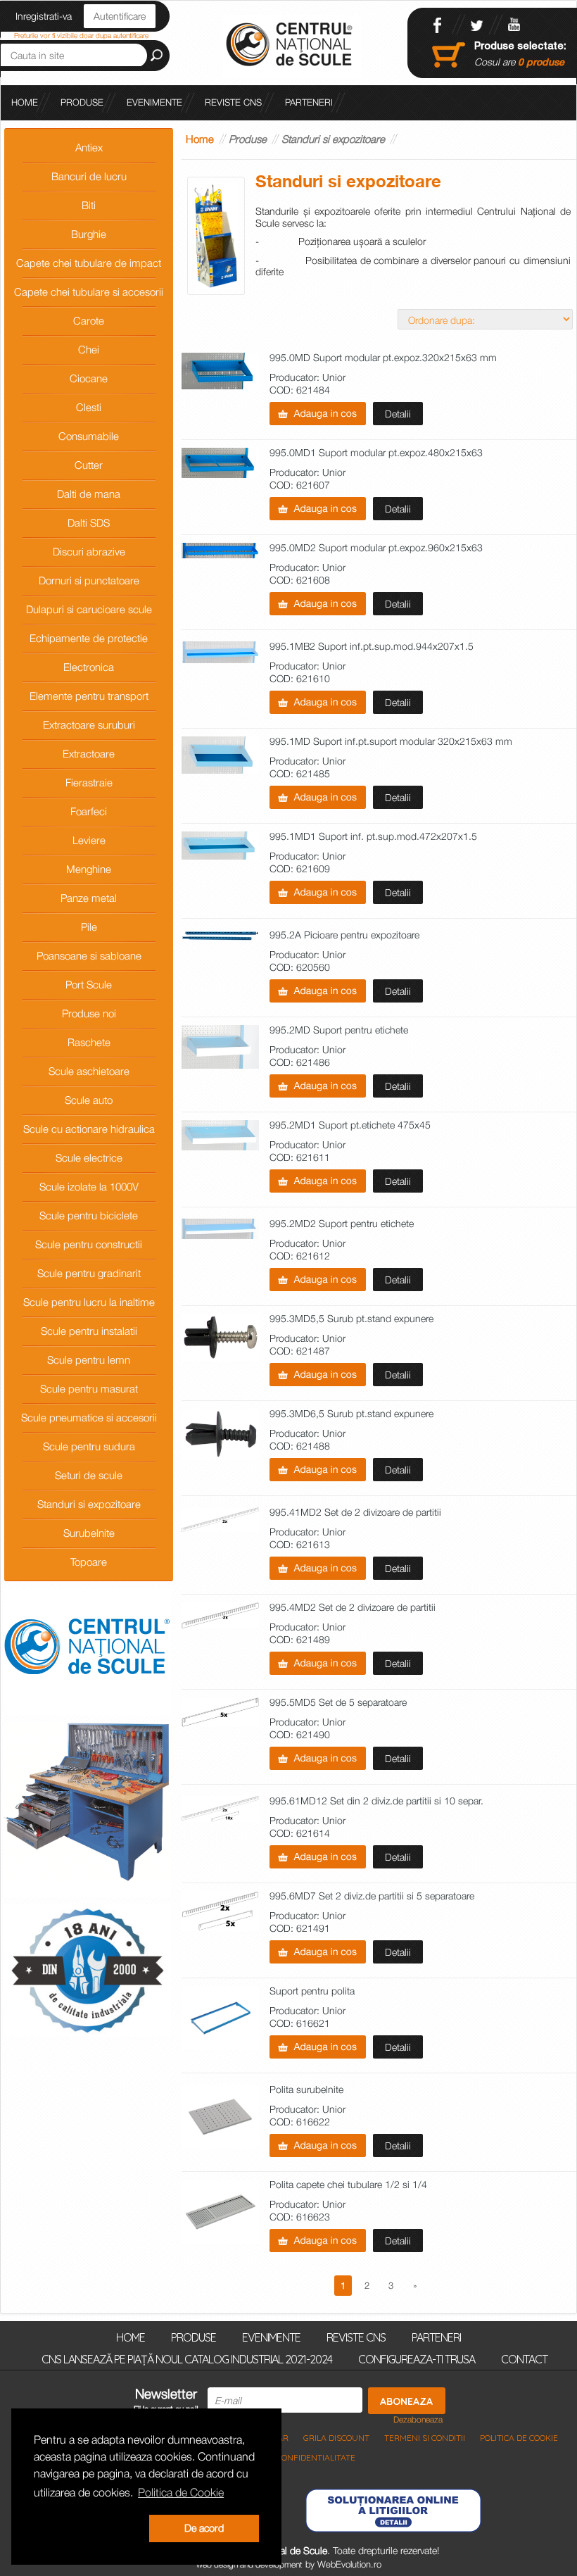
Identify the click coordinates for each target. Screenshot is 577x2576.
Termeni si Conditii (425, 2438)
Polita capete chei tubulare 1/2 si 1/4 (348, 2185)
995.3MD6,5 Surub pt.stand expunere (351, 1414)
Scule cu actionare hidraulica (89, 1129)
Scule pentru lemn (89, 1359)
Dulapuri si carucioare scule (89, 609)
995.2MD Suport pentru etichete (339, 1030)
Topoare (89, 1562)
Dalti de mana (89, 494)
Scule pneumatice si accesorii (89, 1417)
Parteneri (309, 102)
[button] (89, 2529)
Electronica (89, 667)
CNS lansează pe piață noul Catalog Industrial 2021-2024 (187, 2358)
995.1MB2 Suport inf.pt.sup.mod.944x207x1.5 (372, 647)
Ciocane (89, 378)
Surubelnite (89, 1533)
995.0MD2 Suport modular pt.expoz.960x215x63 (376, 548)
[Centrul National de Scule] (292, 45)
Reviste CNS (233, 102)
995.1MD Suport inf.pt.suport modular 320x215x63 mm (391, 742)
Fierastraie (89, 782)
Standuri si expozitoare (89, 1504)
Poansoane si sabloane (89, 955)
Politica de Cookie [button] (181, 2492)
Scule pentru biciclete (89, 1215)
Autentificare (120, 16)
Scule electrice (89, 1157)
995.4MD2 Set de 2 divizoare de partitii (353, 1608)
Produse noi (89, 1013)
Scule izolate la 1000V (89, 1186)
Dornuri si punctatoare (89, 580)
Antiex (89, 147)
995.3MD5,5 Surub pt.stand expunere (351, 1319)
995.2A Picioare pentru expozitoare (344, 935)
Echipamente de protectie (89, 638)
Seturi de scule (89, 1475)
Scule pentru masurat (89, 1388)
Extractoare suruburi (89, 724)
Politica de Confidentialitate (291, 2457)
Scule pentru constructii (89, 1244)
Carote (89, 320)
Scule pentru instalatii (89, 1331)
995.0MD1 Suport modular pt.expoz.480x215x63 (376, 453)
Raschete (89, 1042)
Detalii (398, 414)
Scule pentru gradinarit (89, 1273)
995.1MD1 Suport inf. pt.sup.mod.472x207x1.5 (373, 837)
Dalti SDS (89, 522)
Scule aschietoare (89, 1071)
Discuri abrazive (89, 551)
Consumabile (89, 436)
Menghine (89, 869)
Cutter (89, 465)
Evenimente (154, 102)
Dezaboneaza (418, 2420)
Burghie (89, 234)
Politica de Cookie (519, 2438)
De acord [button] (204, 2528)
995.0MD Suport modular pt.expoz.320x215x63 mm (383, 358)
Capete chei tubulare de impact (89, 263)
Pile (89, 926)
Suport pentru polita (312, 1991)
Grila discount (336, 2438)
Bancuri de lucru (89, 176)
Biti (89, 205)
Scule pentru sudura (89, 1446)
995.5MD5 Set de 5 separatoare (338, 1703)
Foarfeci (89, 811)
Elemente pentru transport (89, 696)
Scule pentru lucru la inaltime (89, 1302)
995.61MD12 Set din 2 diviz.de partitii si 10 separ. (376, 1801)
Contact (524, 2358)
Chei (89, 349)
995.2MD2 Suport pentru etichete (342, 1224)
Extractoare (89, 753)
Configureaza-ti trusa (417, 2358)
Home (200, 139)
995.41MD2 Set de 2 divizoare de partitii (355, 1513)
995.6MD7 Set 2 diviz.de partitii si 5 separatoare (372, 1896)
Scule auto (89, 1100)
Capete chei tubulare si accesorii (89, 291)
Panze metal (89, 898)
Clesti (89, 407)
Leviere (89, 840)
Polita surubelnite (306, 2090)
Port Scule (89, 984)
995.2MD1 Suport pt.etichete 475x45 (350, 1125)
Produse (82, 102)
